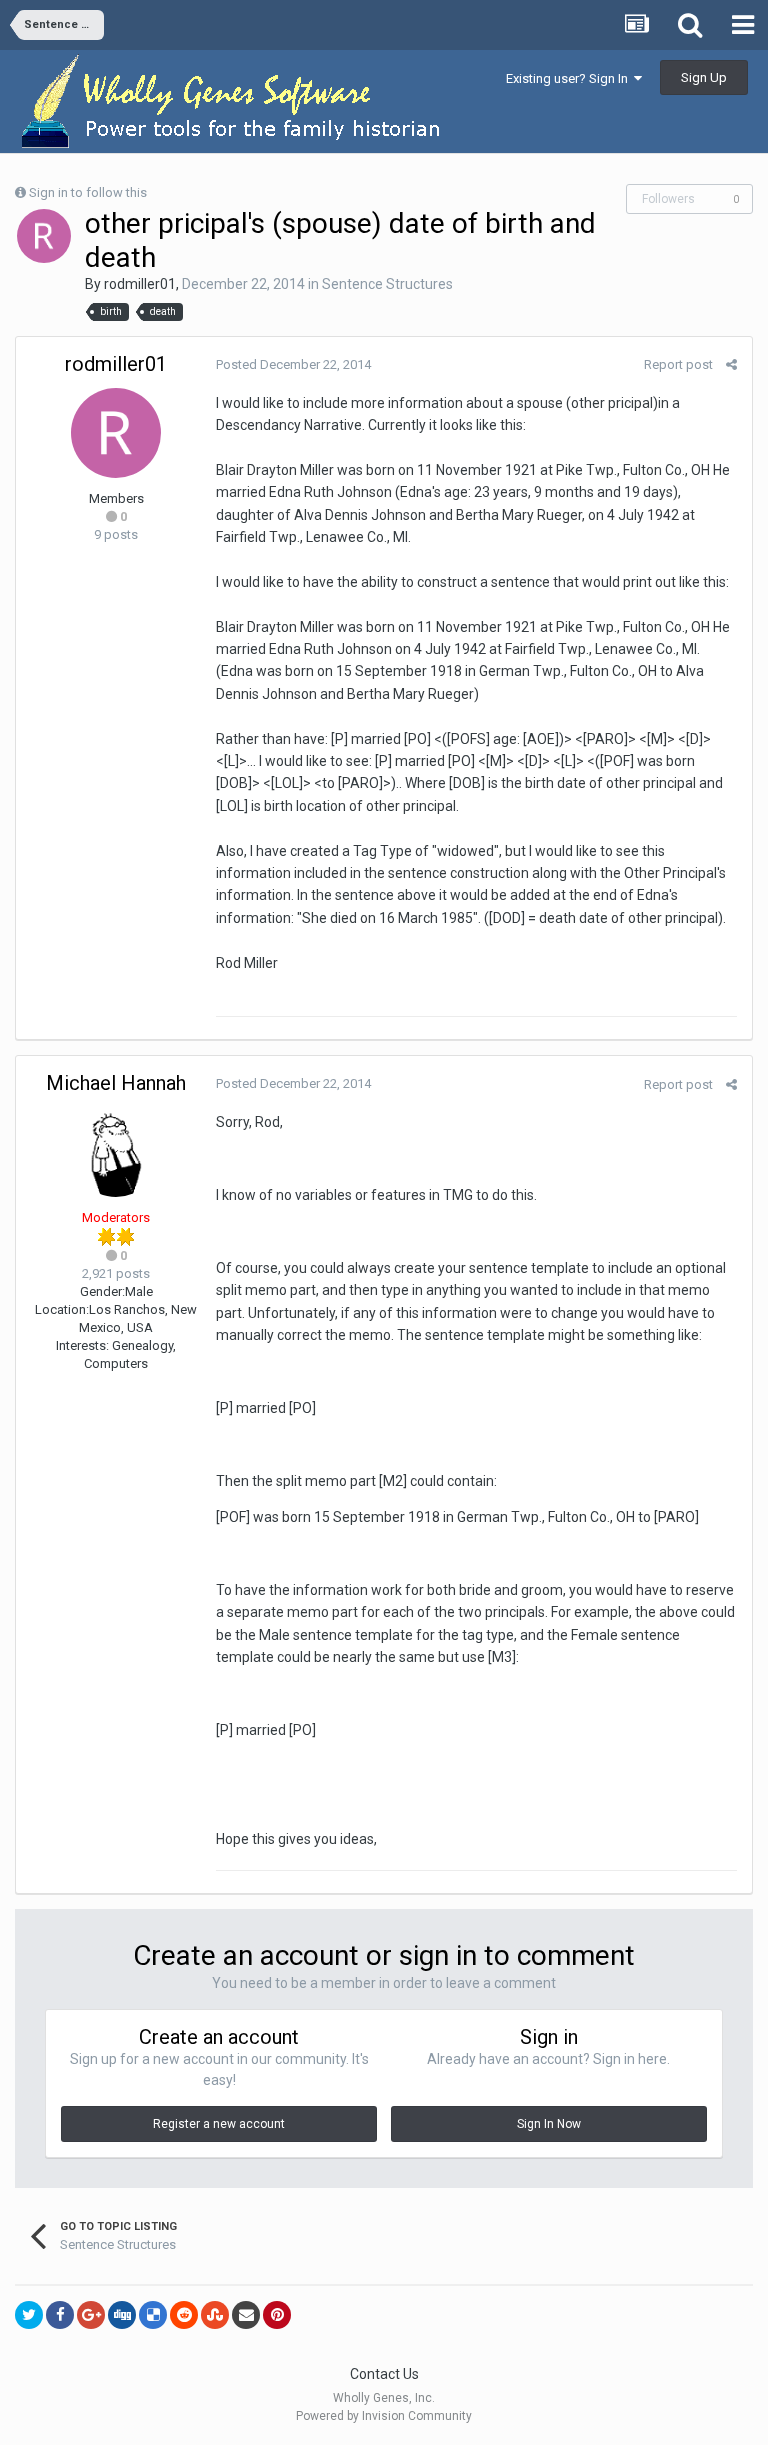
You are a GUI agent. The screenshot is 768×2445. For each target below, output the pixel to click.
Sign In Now (549, 2124)
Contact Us (384, 2374)
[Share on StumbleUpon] (215, 2315)
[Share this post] (731, 364)
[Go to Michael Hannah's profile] (116, 1152)
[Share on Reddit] (184, 2315)
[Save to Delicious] (153, 2315)
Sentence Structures (387, 284)
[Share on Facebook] (60, 2315)
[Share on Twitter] (29, 2315)
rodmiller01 (140, 284)
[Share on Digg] (122, 2315)
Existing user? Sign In (570, 78)
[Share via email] (246, 2315)
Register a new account (219, 2124)
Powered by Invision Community (384, 2416)
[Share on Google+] (91, 2315)
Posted (293, 364)
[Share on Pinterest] (277, 2315)
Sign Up (704, 77)
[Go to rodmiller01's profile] (44, 236)
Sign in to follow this (88, 192)
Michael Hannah (116, 1083)
